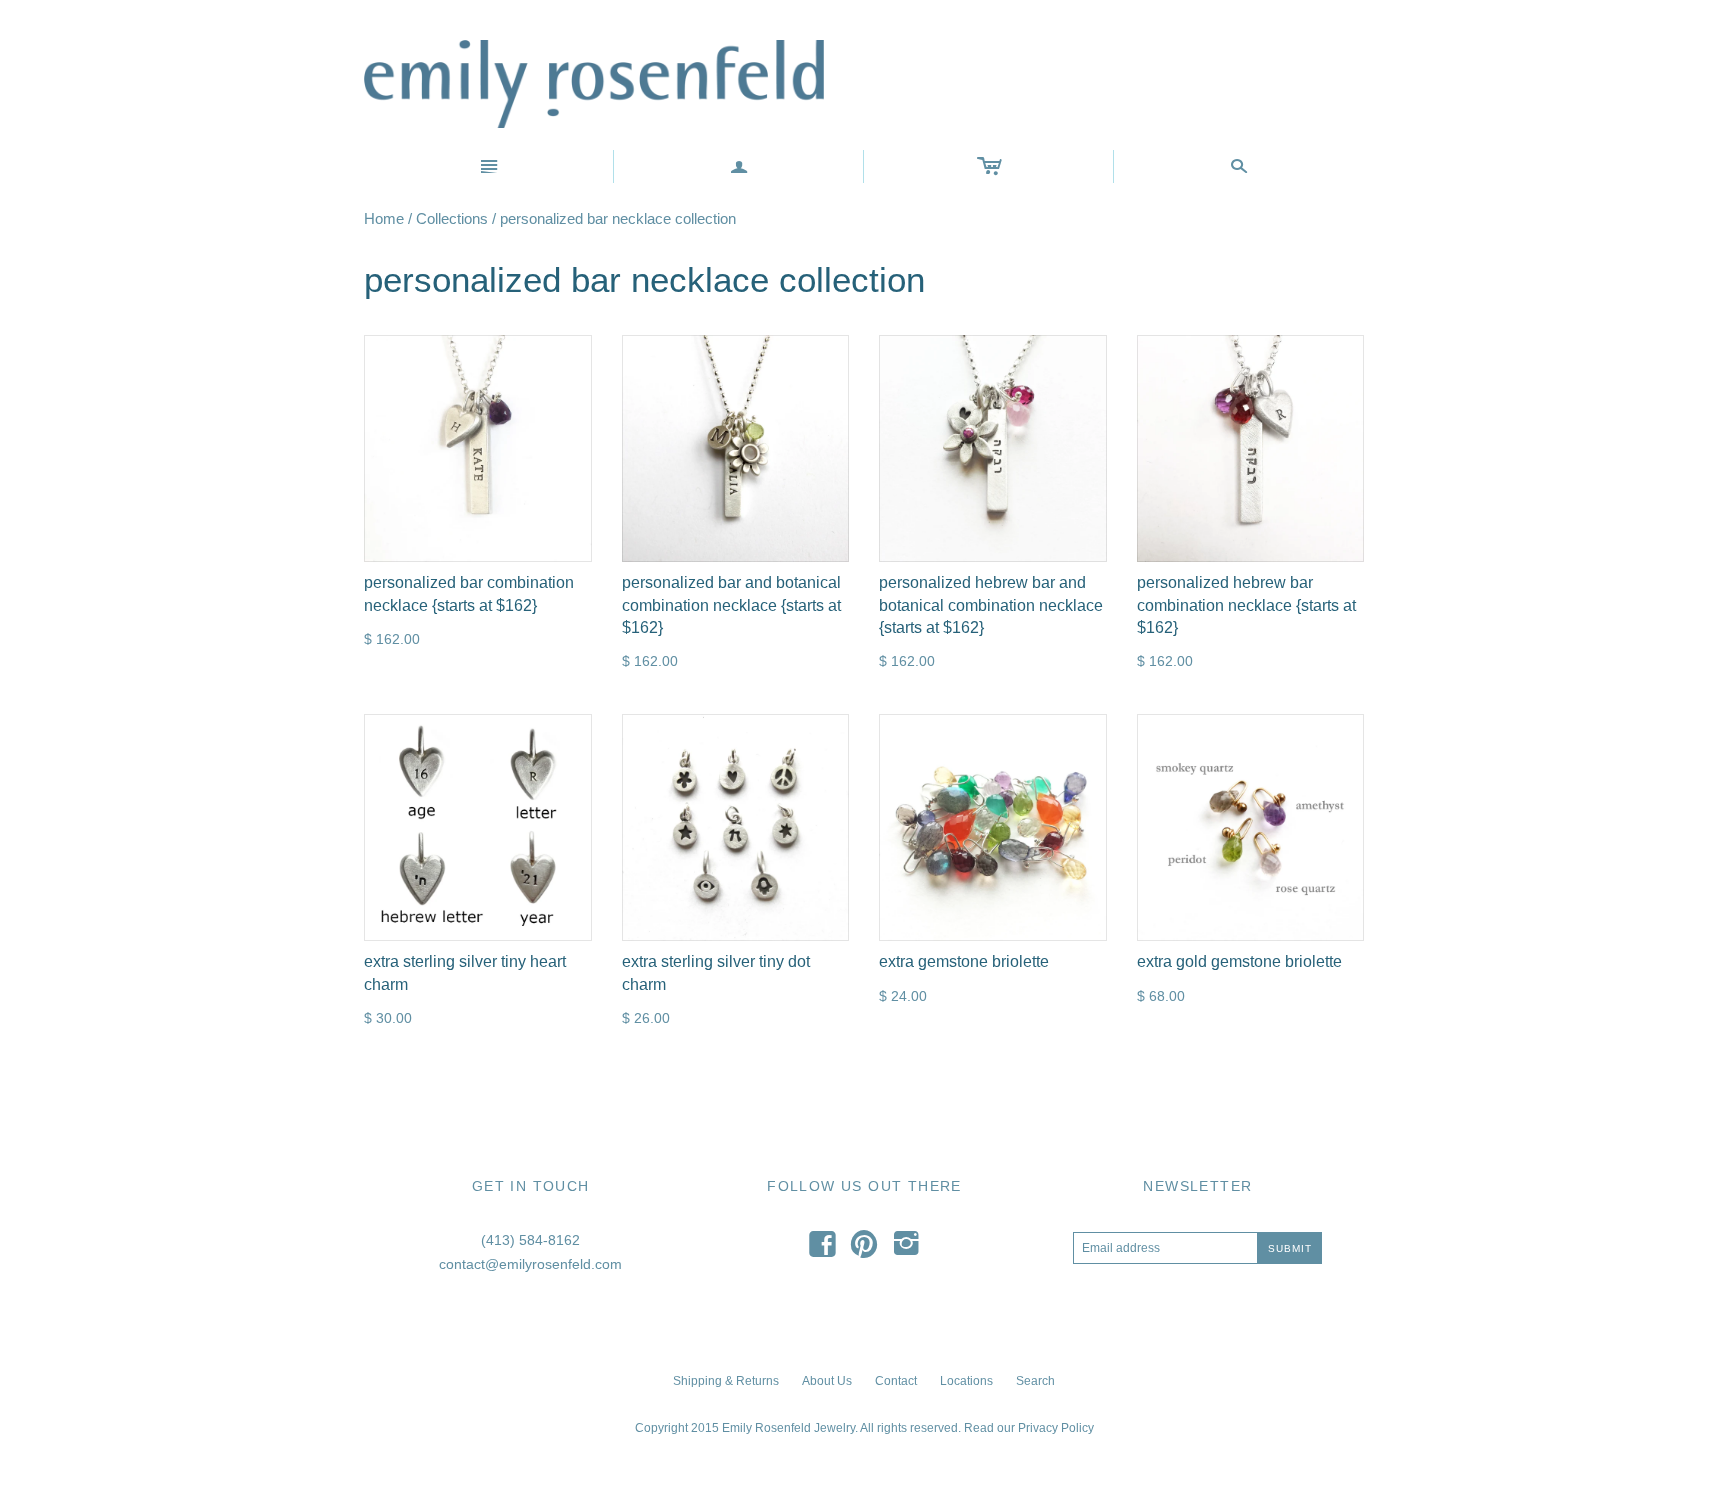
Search (1035, 1381)
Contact (896, 1381)
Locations (966, 1381)
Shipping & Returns (726, 1381)
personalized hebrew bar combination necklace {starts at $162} (1246, 605)
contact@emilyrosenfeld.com (530, 1264)
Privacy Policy (1056, 1428)
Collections (452, 218)
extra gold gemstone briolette (1239, 961)
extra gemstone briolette (964, 961)
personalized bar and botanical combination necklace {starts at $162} (731, 605)
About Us (827, 1381)
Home (384, 218)
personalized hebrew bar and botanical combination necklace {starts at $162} (991, 605)
